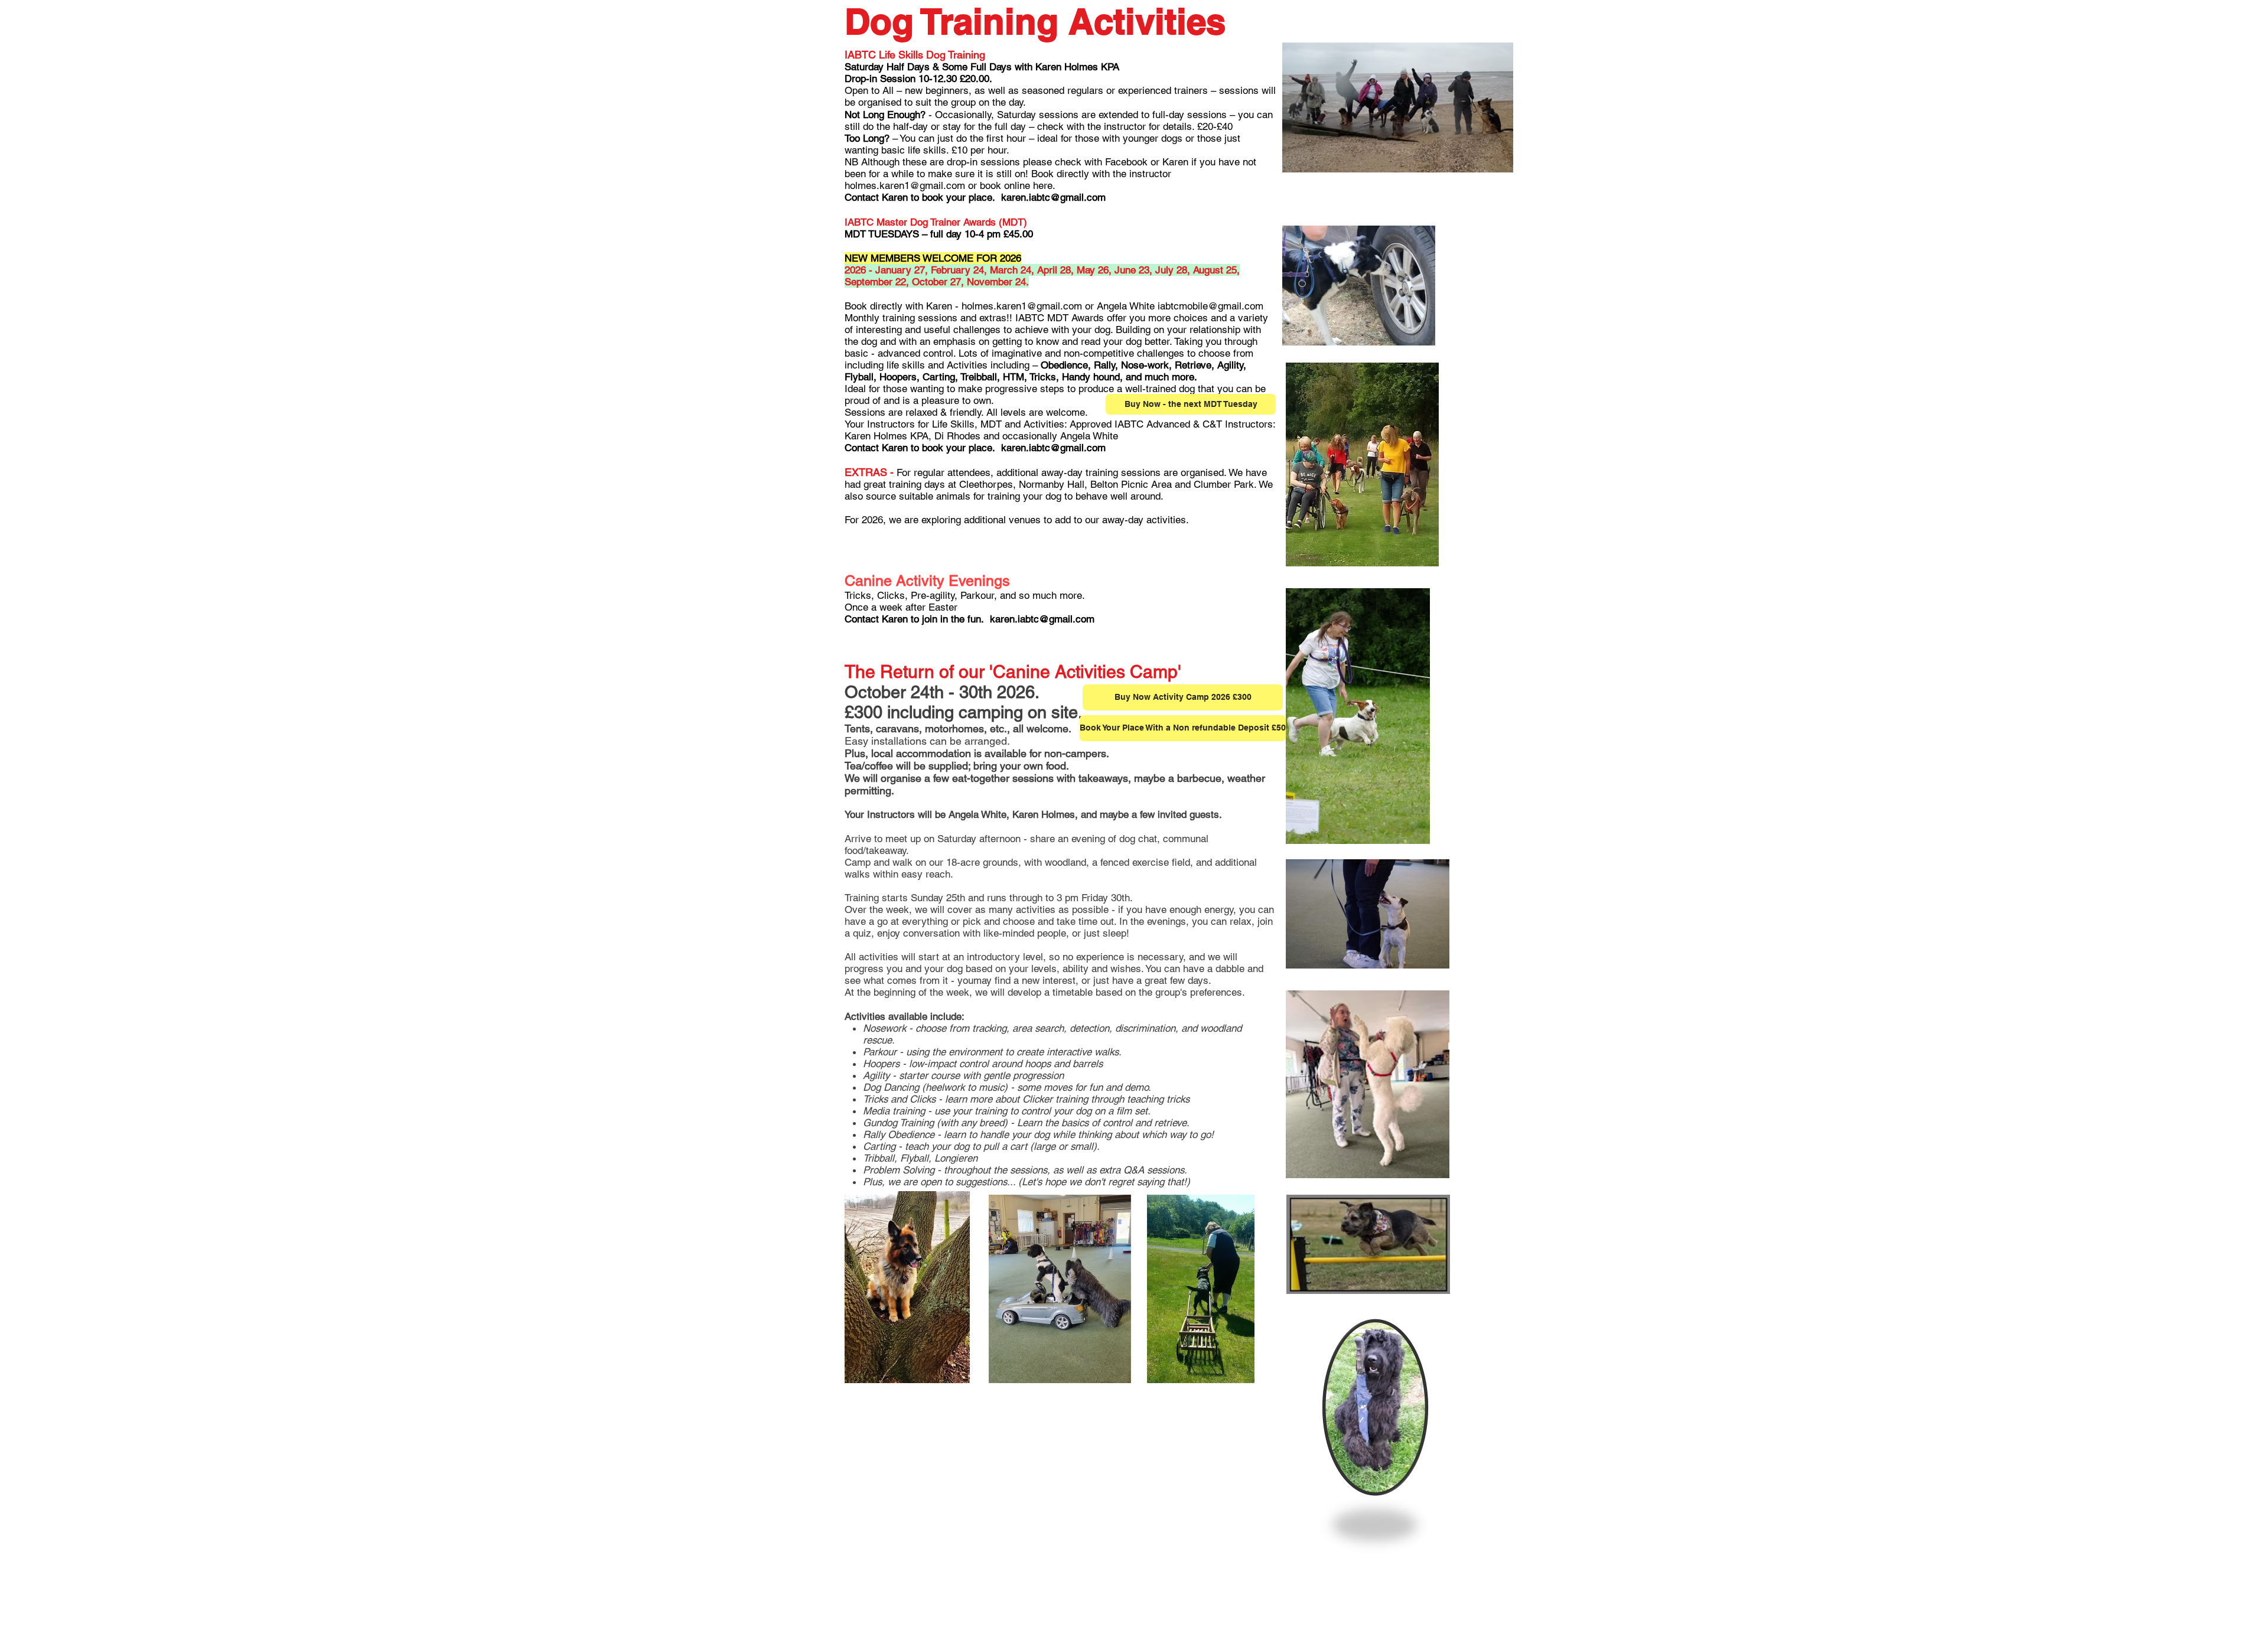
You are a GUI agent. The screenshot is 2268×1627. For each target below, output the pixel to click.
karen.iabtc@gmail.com (1053, 197)
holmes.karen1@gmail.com (905, 185)
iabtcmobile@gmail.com (1210, 306)
